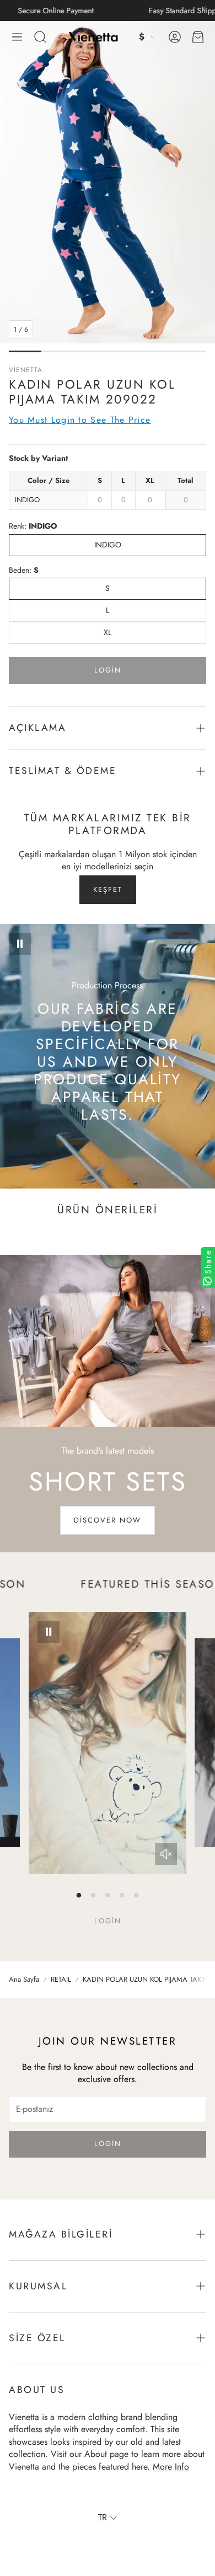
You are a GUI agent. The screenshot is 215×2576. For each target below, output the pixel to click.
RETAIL (61, 1980)
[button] (17, 37)
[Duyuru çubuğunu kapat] (204, 8)
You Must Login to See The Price (80, 420)
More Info (171, 2467)
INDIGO (108, 545)
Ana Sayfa (24, 1980)
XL (108, 632)
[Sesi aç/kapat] (166, 1854)
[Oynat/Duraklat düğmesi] (20, 944)
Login (108, 670)
